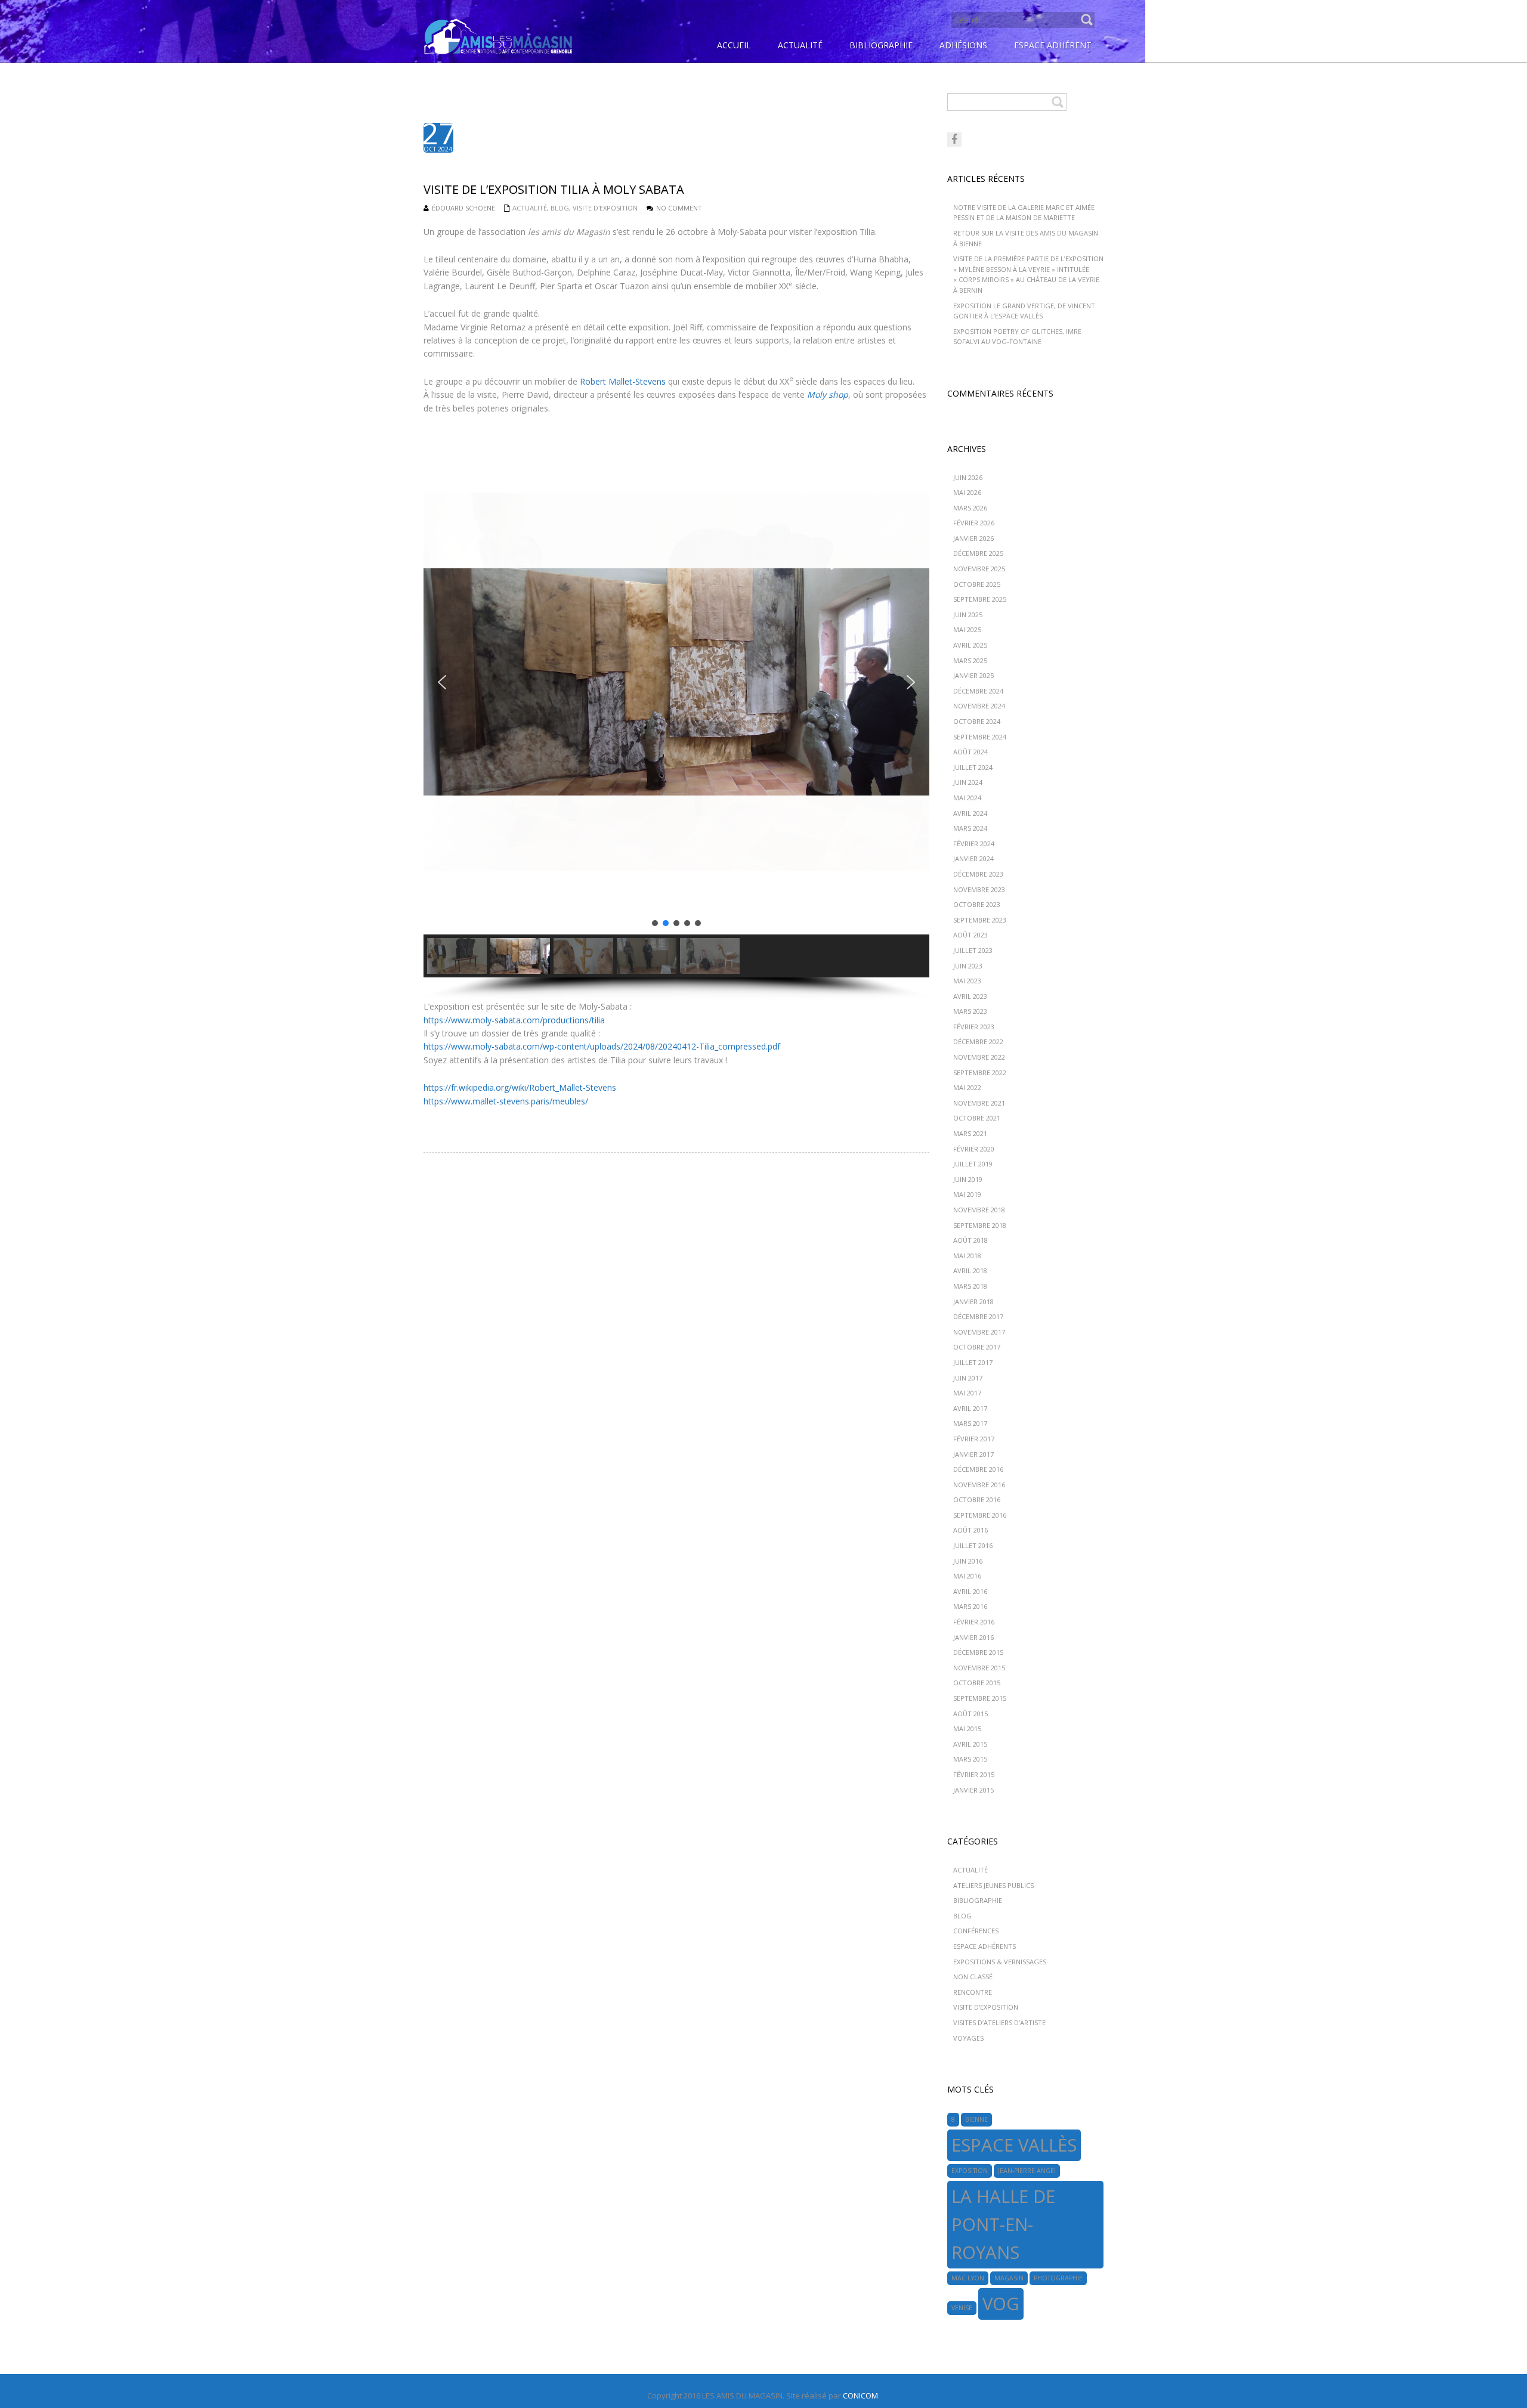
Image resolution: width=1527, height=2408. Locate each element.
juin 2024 (968, 782)
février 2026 (974, 523)
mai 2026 (967, 492)
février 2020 (974, 1149)
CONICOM (860, 2395)
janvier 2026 (973, 538)
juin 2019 (968, 1179)
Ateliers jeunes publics (993, 1885)
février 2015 (974, 1774)
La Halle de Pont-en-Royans (1003, 2224)
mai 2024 (967, 798)
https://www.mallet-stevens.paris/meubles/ (506, 1101)
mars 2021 (970, 1133)
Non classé (973, 1977)
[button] (442, 682)
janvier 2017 (973, 1454)
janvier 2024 (973, 858)
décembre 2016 (978, 1469)
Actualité (530, 208)
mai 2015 (967, 1728)
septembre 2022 (980, 1073)
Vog (1001, 2304)
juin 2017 (968, 1378)
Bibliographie (978, 1900)
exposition (970, 2171)
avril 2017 (970, 1408)
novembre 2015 (979, 1668)
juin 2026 (968, 477)
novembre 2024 (979, 706)
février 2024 (974, 844)
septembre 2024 (980, 737)
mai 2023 (967, 981)
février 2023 (974, 1027)
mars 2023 (970, 1011)
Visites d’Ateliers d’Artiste (999, 2022)
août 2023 (970, 935)
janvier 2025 (973, 675)
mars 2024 (970, 828)
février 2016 (974, 1622)
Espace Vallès (1014, 2145)
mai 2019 (967, 1194)
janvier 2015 (973, 1790)
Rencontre (973, 1992)
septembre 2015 (980, 1698)
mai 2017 (967, 1393)
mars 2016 (970, 1606)
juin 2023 (968, 966)
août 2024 (970, 752)
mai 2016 (967, 1576)
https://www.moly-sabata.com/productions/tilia (514, 1020)
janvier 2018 (973, 1302)
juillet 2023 (973, 950)
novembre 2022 (979, 1057)
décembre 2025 (978, 553)
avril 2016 (970, 1591)
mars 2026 (970, 508)
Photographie (1058, 2278)
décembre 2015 (978, 1652)
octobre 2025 (977, 584)
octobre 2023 (977, 904)
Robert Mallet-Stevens (623, 381)
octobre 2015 (977, 1683)
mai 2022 (967, 1087)
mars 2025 (970, 660)
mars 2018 (970, 1286)
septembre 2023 (980, 920)
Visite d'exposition (605, 208)
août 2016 (970, 1530)
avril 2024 (970, 813)
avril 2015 (970, 1744)
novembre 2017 (979, 1332)
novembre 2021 (979, 1103)
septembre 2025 (980, 599)
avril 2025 (970, 645)
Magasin (1009, 2278)
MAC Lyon (968, 2278)
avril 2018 (970, 1270)
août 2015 (970, 1714)
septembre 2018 (980, 1225)
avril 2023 (970, 996)
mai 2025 (967, 629)
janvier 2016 (973, 1637)
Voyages (968, 2038)
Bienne (976, 2119)
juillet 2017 (973, 1362)
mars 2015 (970, 1759)
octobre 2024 (977, 721)
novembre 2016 (979, 1485)
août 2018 (970, 1240)
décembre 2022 (978, 1041)
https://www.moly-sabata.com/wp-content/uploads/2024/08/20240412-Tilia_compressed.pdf (602, 1046)
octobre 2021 (977, 1118)
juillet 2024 (973, 767)
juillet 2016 (973, 1545)
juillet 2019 (973, 1164)
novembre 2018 (979, 1210)
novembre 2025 (979, 569)
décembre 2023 (978, 874)
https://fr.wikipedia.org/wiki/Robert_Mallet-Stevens (520, 1087)
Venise (962, 2308)
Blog (560, 208)
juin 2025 (968, 615)
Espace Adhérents (984, 1946)
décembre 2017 (978, 1316)
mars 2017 (970, 1423)
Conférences (976, 1931)
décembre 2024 (978, 691)
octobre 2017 (977, 1347)
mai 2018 (967, 1256)
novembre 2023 (979, 889)
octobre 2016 (977, 1499)
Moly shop (828, 394)
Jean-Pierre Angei (1027, 2171)
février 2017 (974, 1439)
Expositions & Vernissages (1000, 1962)
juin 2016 (968, 1561)
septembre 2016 (980, 1515)
